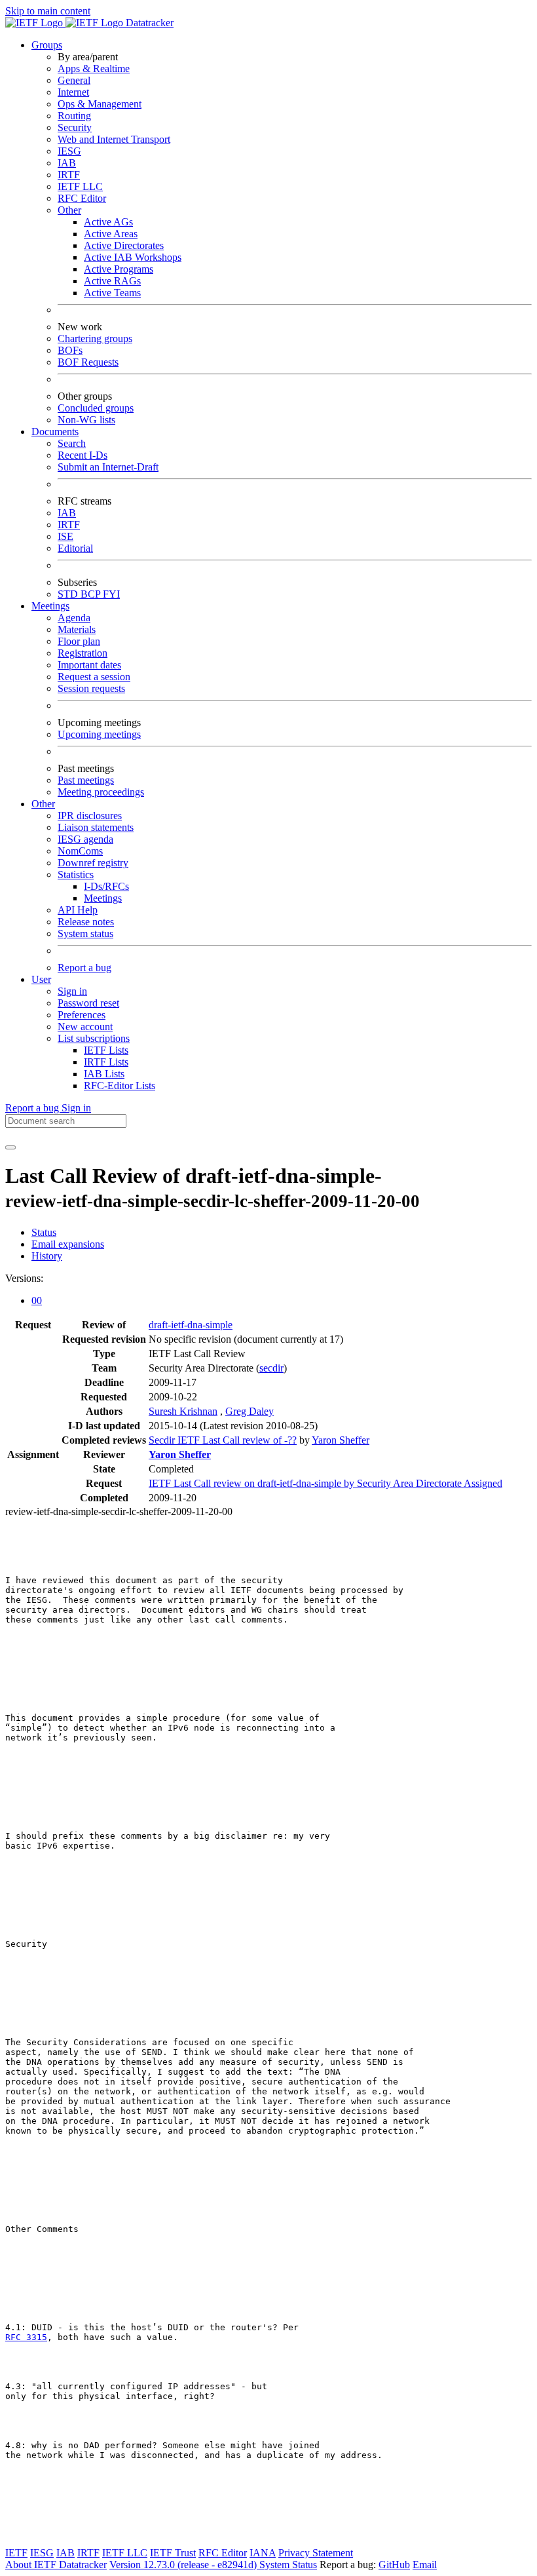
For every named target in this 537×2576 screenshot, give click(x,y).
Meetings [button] (50, 606)
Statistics (76, 875)
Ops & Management (100, 104)
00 (37, 1300)
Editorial (75, 548)
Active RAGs (112, 281)
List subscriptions (94, 1038)
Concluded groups (96, 408)
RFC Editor (82, 198)
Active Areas (111, 234)
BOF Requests (88, 362)
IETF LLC (80, 186)
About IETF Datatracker (56, 2565)
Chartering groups (95, 338)
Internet (73, 92)
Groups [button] (47, 45)
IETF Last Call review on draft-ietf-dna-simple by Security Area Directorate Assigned (325, 1483)
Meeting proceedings (101, 792)
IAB (67, 163)
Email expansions (68, 1244)
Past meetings (86, 780)
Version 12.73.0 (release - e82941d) (184, 2565)
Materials (77, 629)
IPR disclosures (90, 816)
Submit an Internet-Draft (108, 467)
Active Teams (112, 293)
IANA (263, 2553)
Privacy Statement (316, 2553)
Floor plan (79, 641)
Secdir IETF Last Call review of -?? (223, 1440)
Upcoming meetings (99, 734)
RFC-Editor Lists (120, 1086)
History (47, 1256)
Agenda (74, 618)
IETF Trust (173, 2553)
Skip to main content (48, 11)
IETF (16, 2553)
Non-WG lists (86, 420)
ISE (65, 536)
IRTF (69, 175)
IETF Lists (106, 1050)
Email (425, 2565)
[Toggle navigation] (10, 1147)
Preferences (82, 1015)
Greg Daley (250, 1411)
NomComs (80, 851)
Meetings (103, 898)
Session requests (91, 688)
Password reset (88, 1003)
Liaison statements (96, 827)
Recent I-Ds (83, 455)
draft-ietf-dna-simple (191, 1325)
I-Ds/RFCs (106, 886)
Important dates (89, 665)
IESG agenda (85, 839)
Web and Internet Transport (114, 139)
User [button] (41, 979)
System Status (288, 2565)
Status (44, 1232)
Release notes (86, 922)
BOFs (70, 350)
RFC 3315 (26, 2337)
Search (72, 443)
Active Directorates (124, 245)
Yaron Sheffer (341, 1440)
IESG (69, 151)
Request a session (94, 677)
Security (75, 127)
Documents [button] (55, 432)
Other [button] (43, 804)
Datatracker (148, 23)
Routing (74, 116)
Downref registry (93, 863)
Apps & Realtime (94, 68)
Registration (83, 653)
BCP (92, 594)
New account (85, 1027)
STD (69, 594)
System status (85, 933)
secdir (271, 1368)
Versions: (24, 1278)
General (74, 80)
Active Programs (119, 269)
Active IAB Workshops (133, 257)
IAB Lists (104, 1074)
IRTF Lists (106, 1062)
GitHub (394, 2565)
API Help (78, 910)
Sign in (72, 991)
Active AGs (108, 222)
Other (69, 210)
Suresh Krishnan (183, 1411)
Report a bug (84, 968)
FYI (111, 594)
